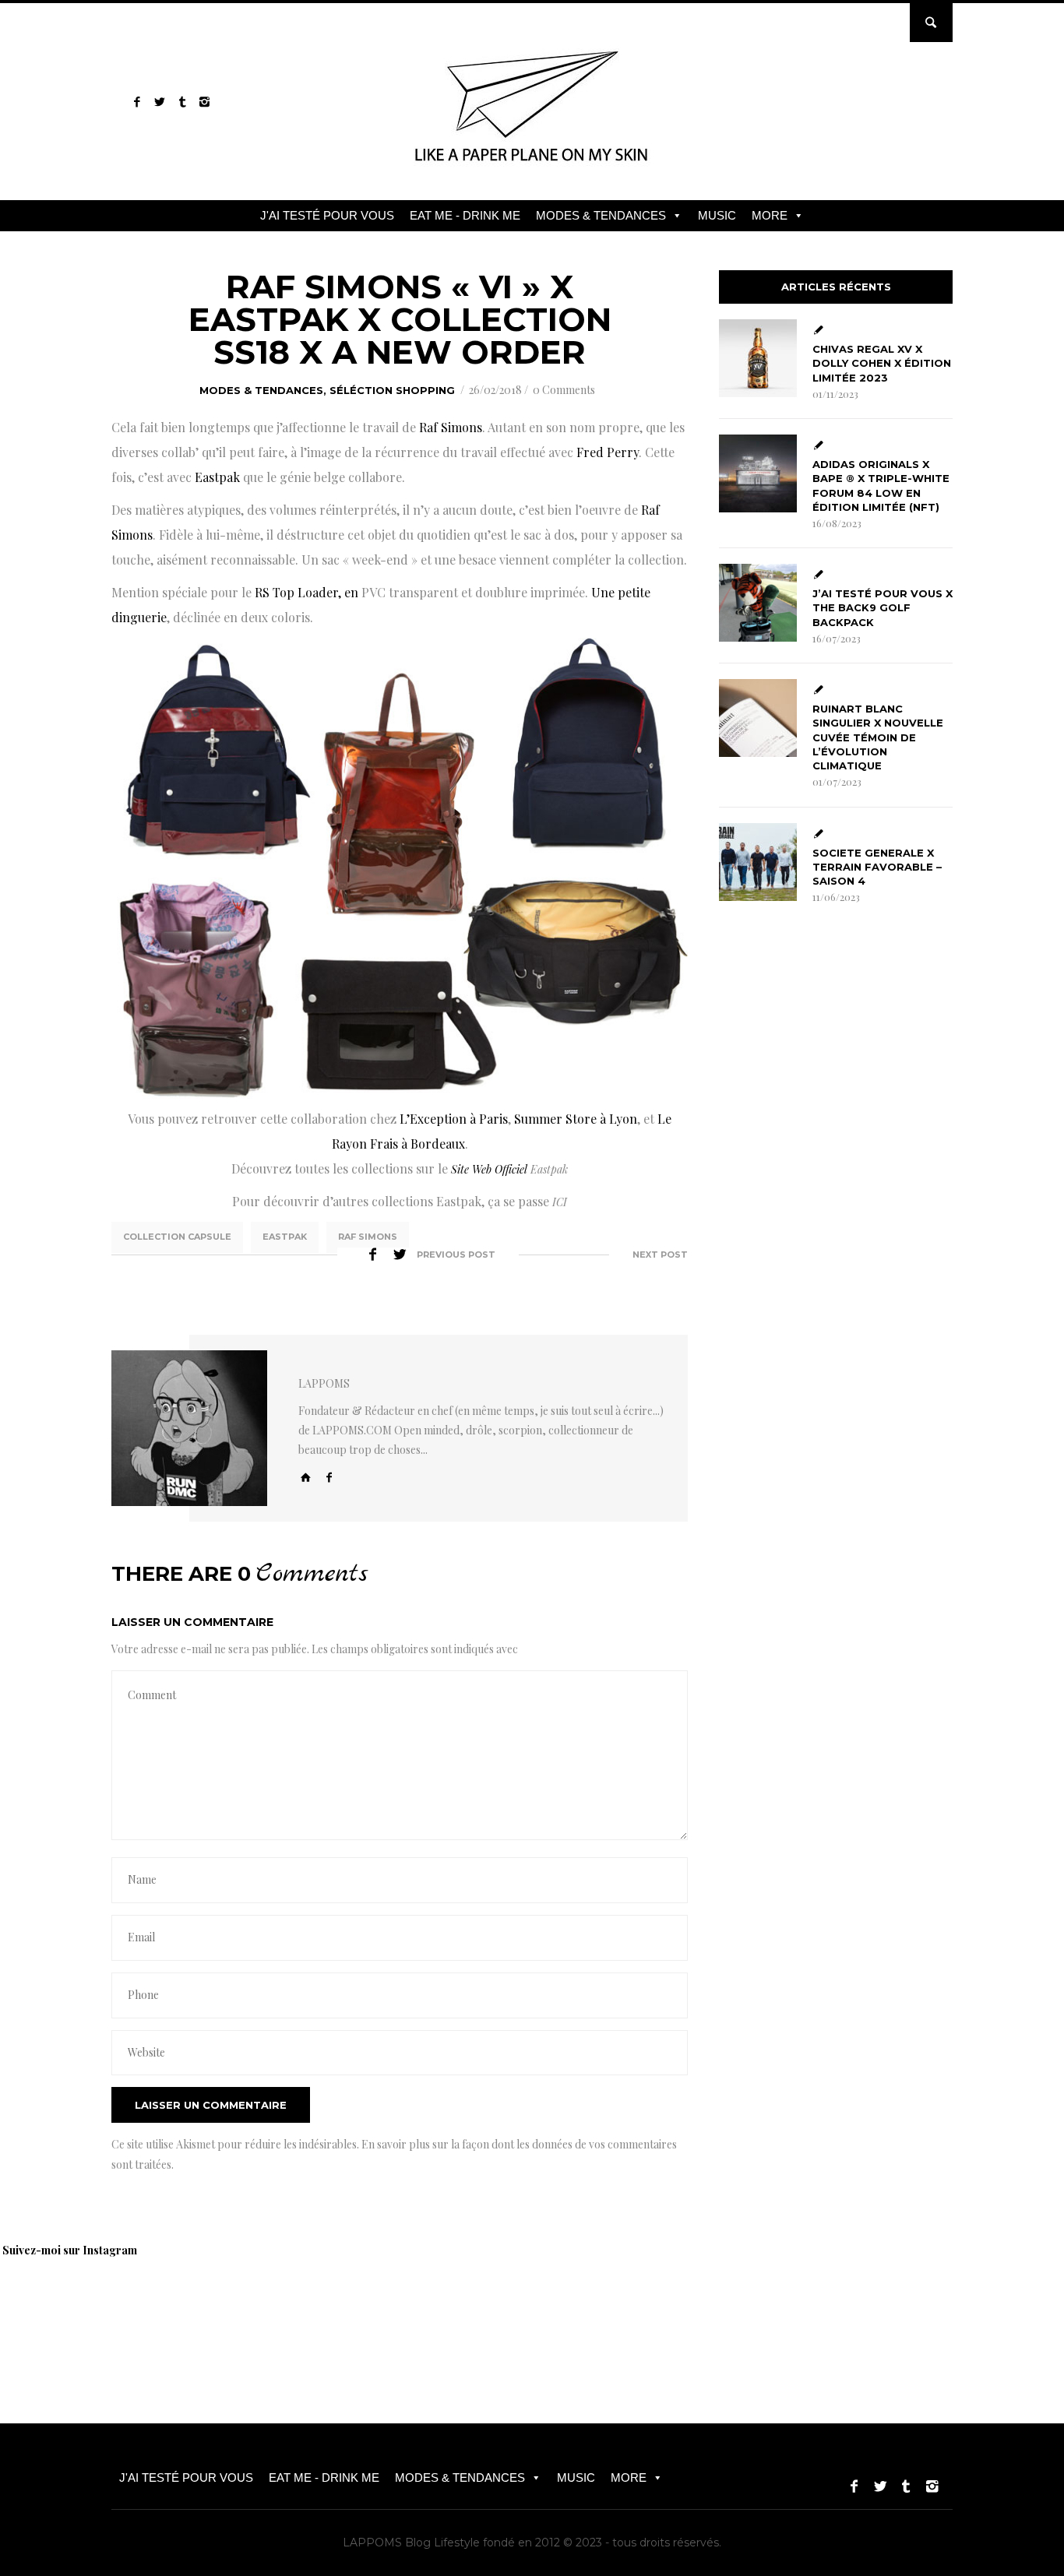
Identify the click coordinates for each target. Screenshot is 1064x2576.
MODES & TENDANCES (601, 215)
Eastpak (285, 1237)
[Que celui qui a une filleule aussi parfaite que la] (491, 2307)
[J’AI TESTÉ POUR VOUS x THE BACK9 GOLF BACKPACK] (758, 603)
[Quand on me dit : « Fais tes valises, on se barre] (709, 2307)
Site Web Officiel (489, 1169)
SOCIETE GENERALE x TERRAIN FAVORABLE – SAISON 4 (877, 867)
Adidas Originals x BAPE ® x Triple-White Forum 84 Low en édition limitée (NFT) (881, 486)
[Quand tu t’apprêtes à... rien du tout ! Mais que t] (382, 2307)
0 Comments (564, 390)
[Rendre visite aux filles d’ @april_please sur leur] (164, 2307)
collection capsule (177, 1237)
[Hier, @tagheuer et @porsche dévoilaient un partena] (818, 2307)
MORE (770, 215)
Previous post (456, 1255)
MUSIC (717, 215)
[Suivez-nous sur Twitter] (159, 102)
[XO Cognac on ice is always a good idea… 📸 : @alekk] (55, 2307)
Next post (660, 1255)
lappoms (324, 1383)
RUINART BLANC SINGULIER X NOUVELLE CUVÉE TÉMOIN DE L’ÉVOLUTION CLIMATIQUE (878, 737)
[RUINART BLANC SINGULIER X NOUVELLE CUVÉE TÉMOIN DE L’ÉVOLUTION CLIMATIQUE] (758, 718)
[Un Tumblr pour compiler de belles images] (182, 102)
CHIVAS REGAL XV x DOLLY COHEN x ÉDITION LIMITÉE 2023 (882, 363)
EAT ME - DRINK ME (465, 215)
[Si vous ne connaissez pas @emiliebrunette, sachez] (927, 2307)
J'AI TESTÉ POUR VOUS (327, 215)
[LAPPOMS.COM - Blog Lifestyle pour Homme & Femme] (532, 167)
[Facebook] (329, 1477)
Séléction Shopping (392, 390)
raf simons (368, 1237)
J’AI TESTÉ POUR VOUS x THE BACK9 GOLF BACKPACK (883, 607)
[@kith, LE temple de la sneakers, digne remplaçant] (600, 2307)
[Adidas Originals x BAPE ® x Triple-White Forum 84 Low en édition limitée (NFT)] (758, 473)
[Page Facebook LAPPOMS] (137, 102)
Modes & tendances (261, 390)
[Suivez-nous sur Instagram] (204, 102)
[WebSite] (306, 1477)
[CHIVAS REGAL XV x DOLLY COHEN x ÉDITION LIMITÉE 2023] (758, 358)
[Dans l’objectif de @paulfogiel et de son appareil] (273, 2307)
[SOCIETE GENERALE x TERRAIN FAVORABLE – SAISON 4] (758, 862)
